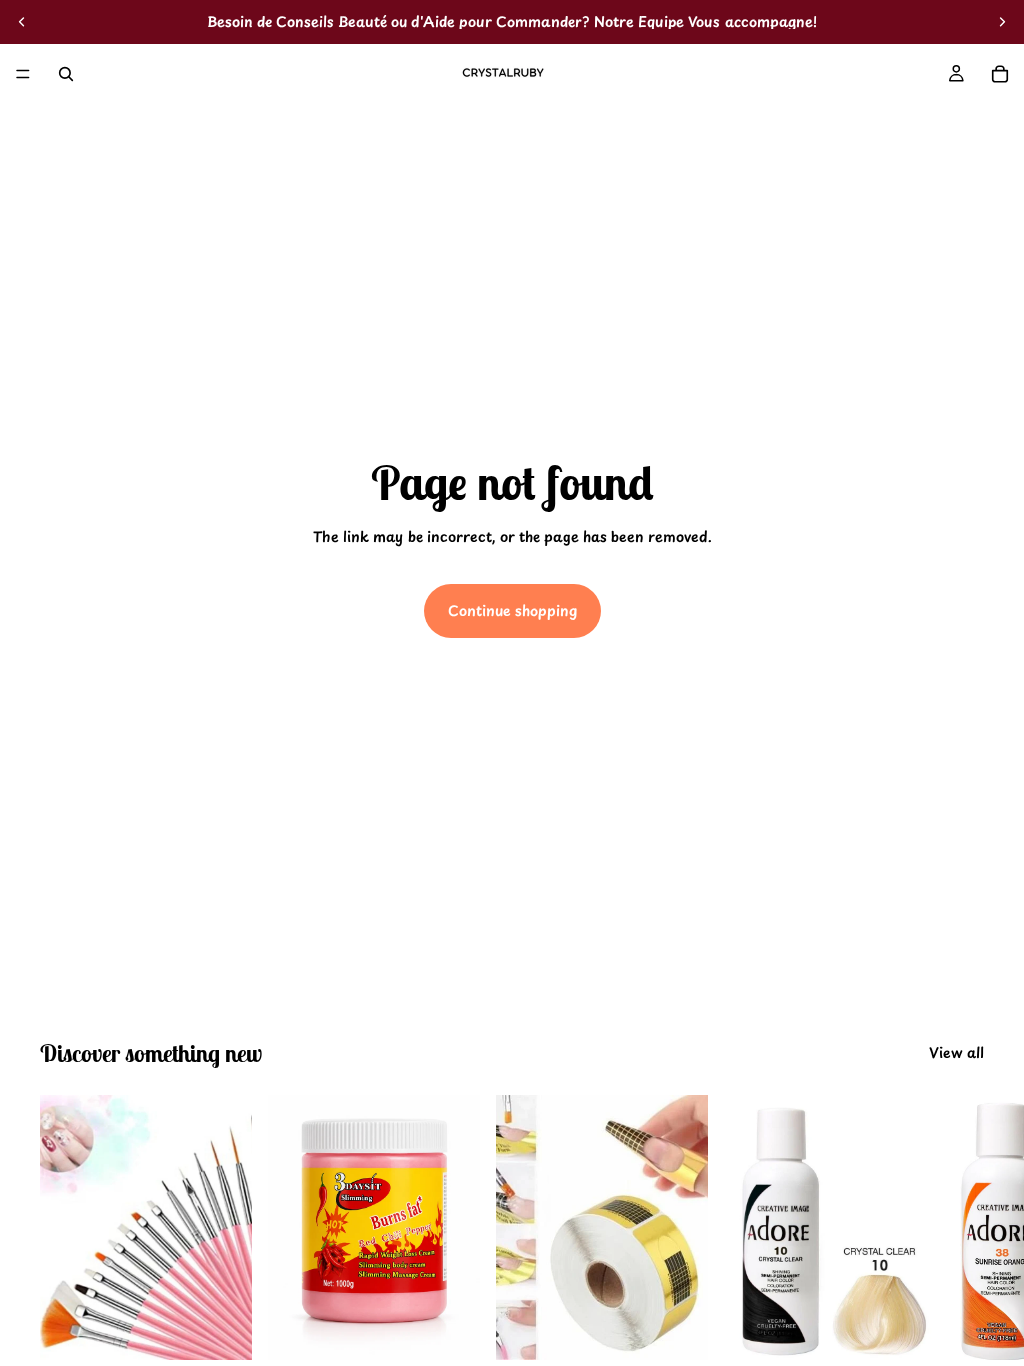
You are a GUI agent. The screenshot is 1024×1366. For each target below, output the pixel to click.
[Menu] (23, 74)
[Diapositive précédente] (22, 22)
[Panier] (1000, 74)
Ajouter (238, 1328)
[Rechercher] (66, 74)
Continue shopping (512, 610)
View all (956, 1052)
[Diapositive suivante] (1002, 22)
